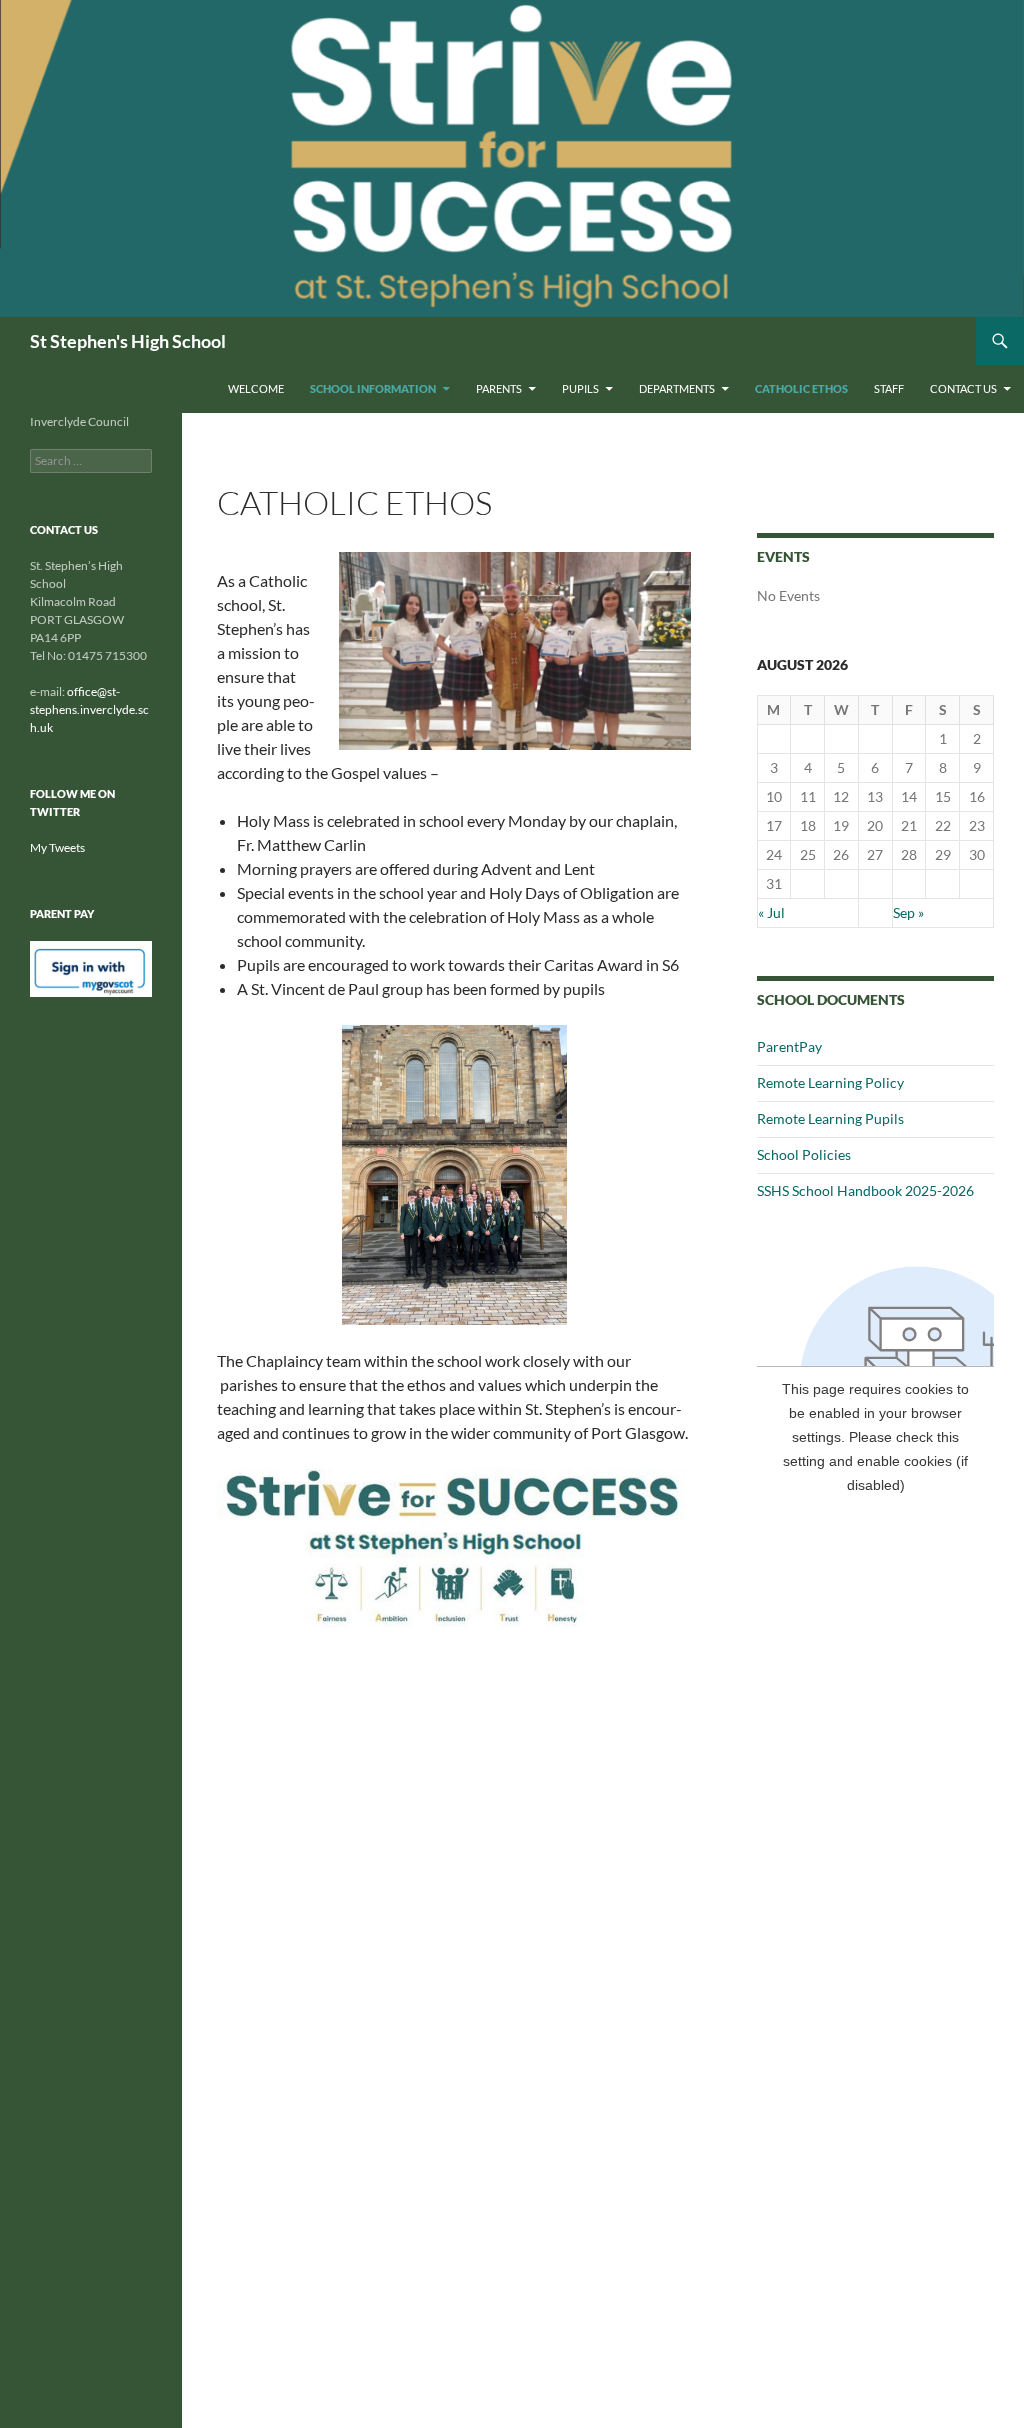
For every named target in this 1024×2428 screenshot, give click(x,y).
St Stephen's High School (128, 341)
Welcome (256, 388)
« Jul (771, 912)
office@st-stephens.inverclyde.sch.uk (89, 709)
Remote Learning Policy (830, 1082)
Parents (499, 388)
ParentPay (789, 1046)
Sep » (908, 912)
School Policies (804, 1154)
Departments (677, 388)
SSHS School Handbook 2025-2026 (865, 1190)
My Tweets (57, 847)
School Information (373, 388)
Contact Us (963, 388)
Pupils (580, 388)
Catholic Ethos (801, 388)
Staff (889, 388)
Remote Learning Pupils (830, 1118)
